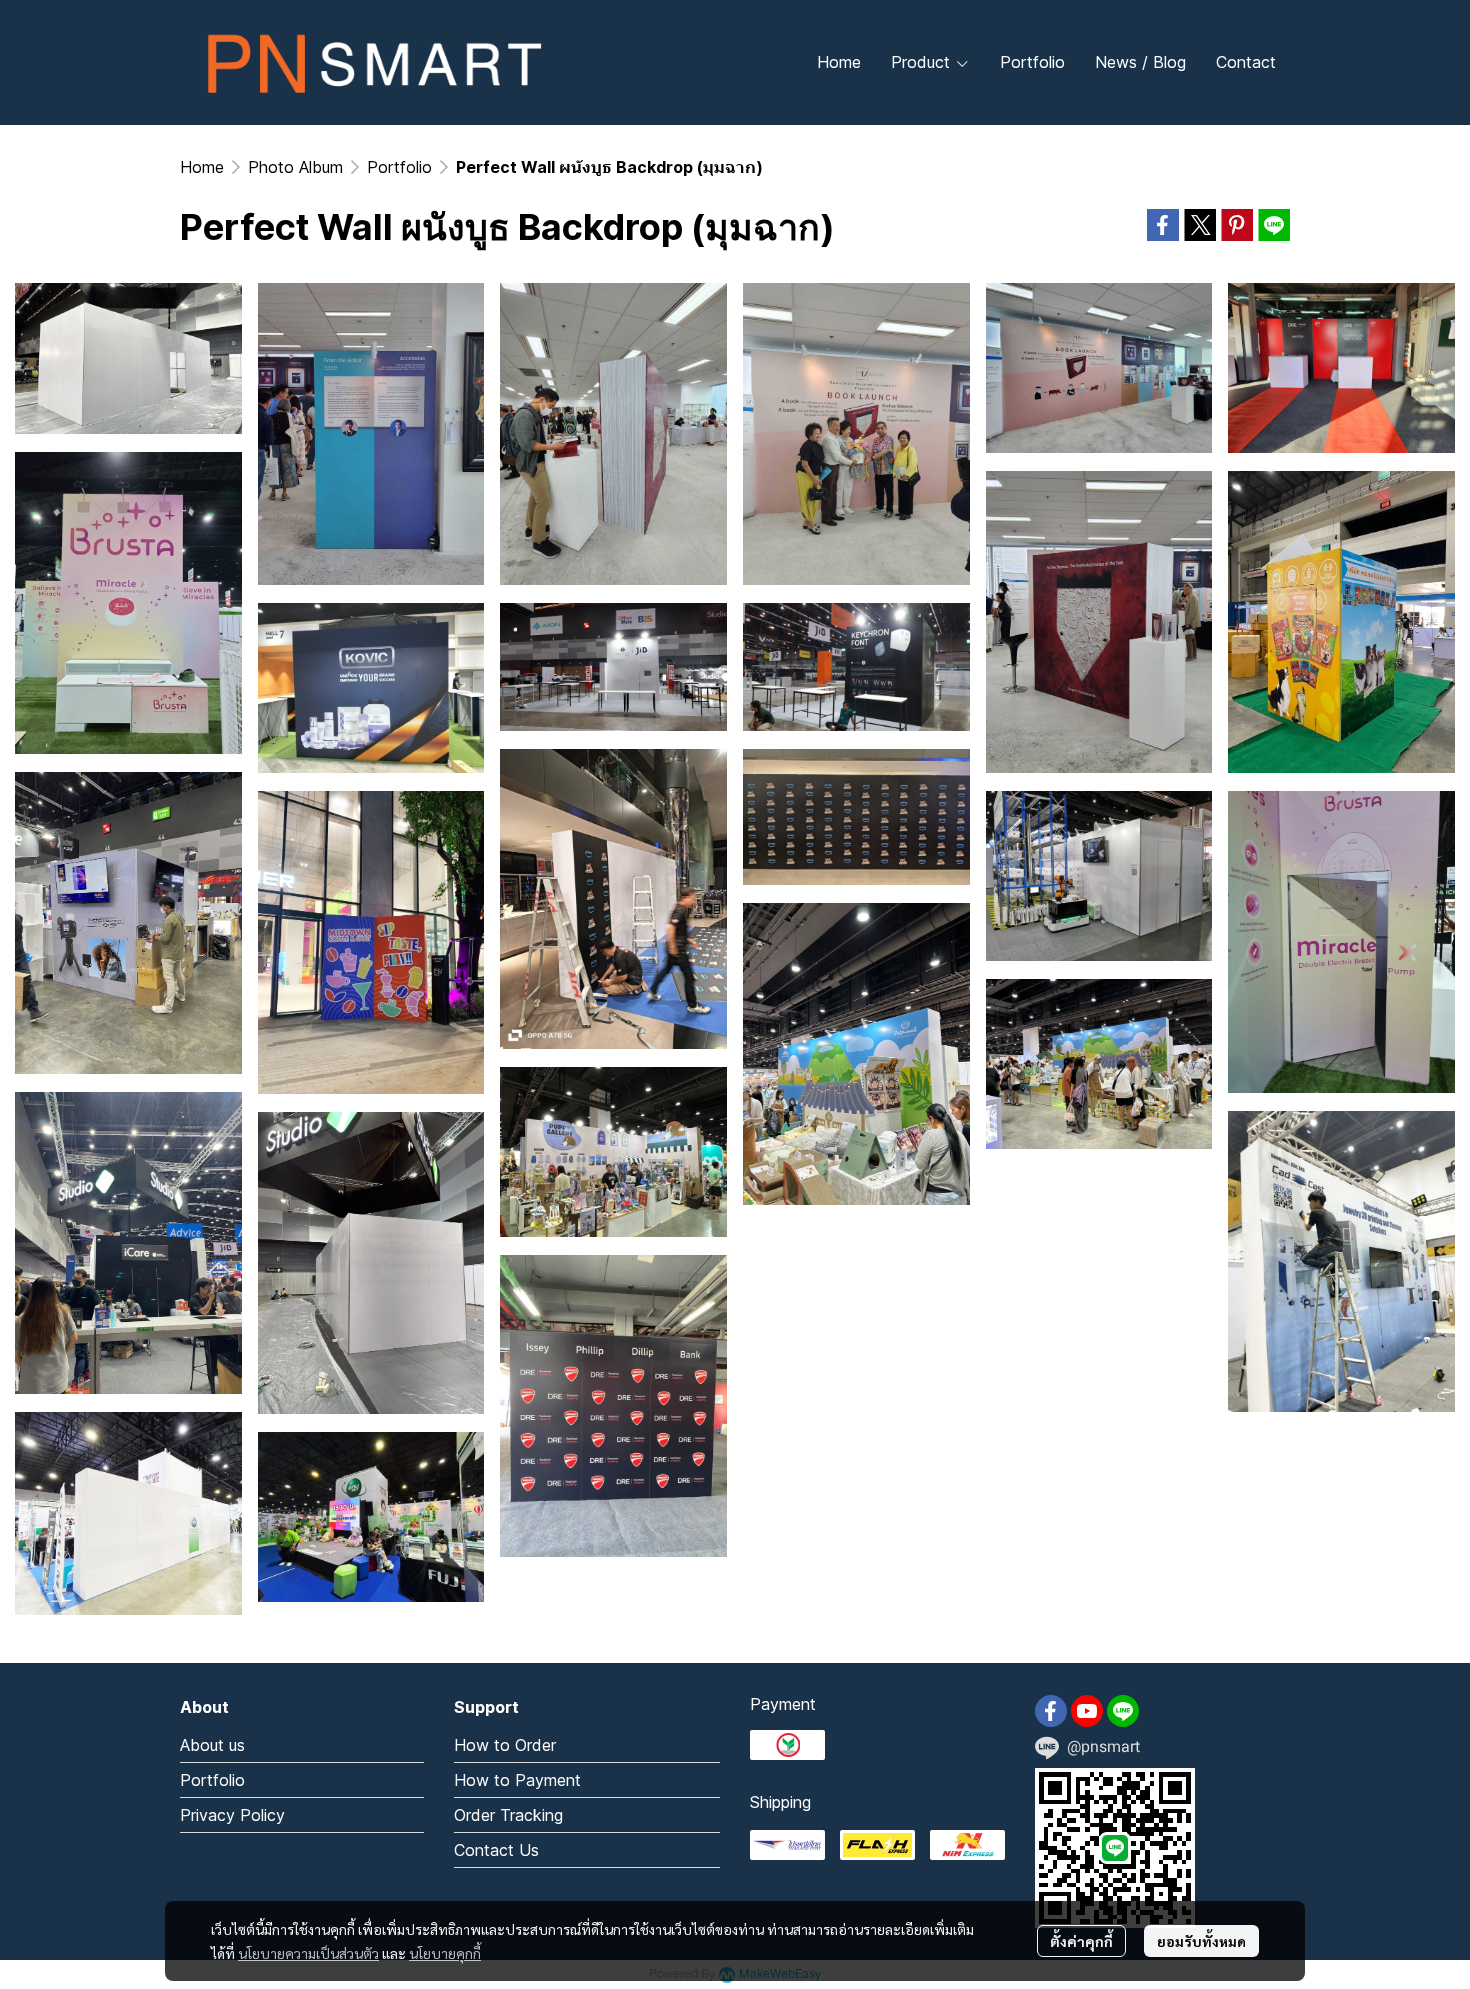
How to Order (505, 1745)
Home (202, 167)
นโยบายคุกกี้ (445, 1953)
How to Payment (517, 1780)
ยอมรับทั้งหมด (1201, 1941)
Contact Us (496, 1850)
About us (212, 1745)
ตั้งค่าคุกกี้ (1081, 1941)
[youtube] (1087, 1711)
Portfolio (399, 167)
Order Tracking (508, 1815)
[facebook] (1051, 1711)
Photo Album (295, 167)
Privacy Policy (232, 1815)
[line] (1123, 1711)
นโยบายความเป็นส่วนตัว (308, 1953)
